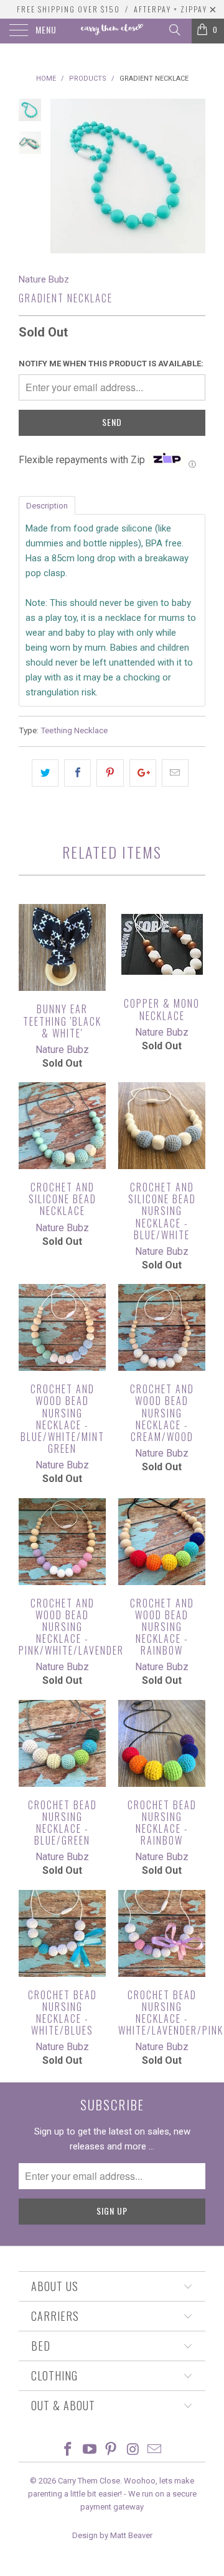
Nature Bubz (44, 279)
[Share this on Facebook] (77, 773)
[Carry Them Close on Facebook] (68, 2450)
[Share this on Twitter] (45, 773)
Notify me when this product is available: (111, 364)
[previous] (62, 176)
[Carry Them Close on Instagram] (133, 2450)
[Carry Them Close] (112, 31)
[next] (194, 176)
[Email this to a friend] (175, 773)
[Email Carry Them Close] (155, 2450)
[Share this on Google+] (143, 773)
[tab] (47, 505)
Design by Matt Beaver (112, 2535)
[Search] (174, 30)
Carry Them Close (89, 2481)
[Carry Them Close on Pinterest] (111, 2450)
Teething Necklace (74, 730)
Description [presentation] (47, 506)
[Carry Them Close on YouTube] (90, 2450)
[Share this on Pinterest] (110, 773)
